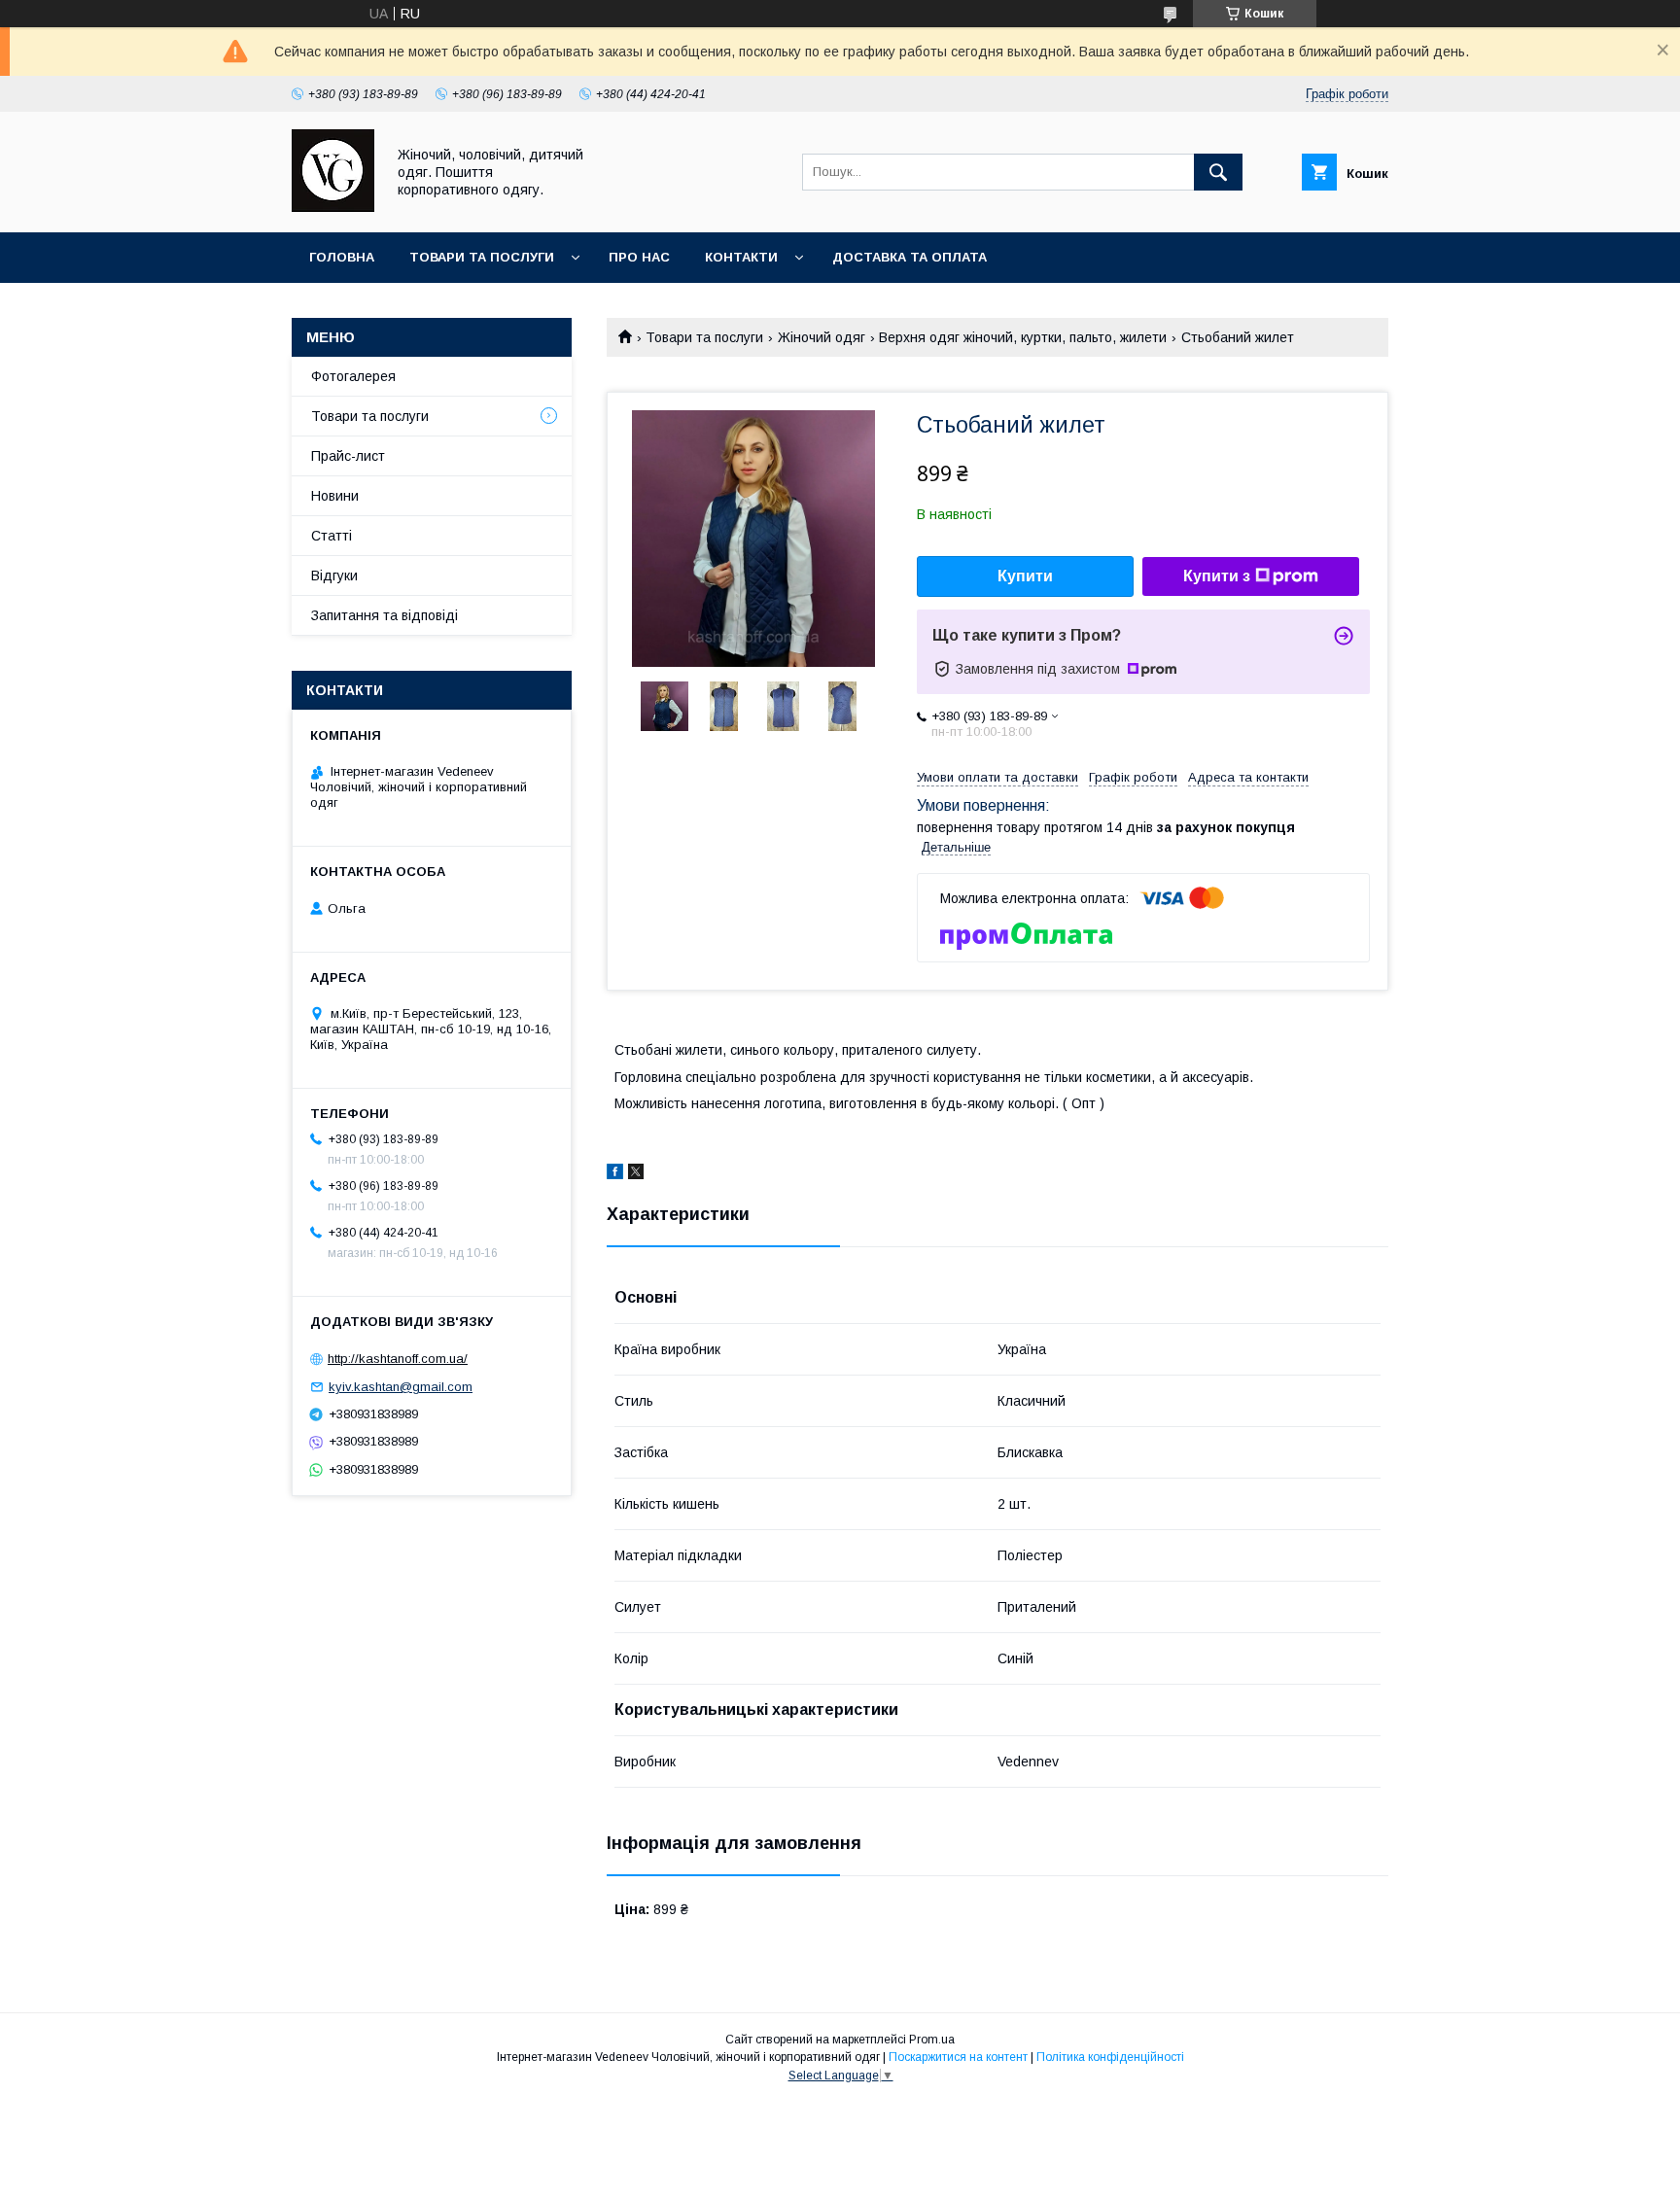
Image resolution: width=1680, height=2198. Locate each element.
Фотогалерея (353, 376)
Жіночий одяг (822, 337)
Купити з (1217, 576)
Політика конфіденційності (1110, 2057)
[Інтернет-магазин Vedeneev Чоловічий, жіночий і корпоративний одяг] (333, 207)
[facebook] (615, 1174)
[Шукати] (1218, 172)
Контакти (741, 257)
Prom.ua (932, 2040)
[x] (636, 1174)
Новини (335, 496)
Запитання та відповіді (385, 615)
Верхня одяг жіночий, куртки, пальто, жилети (1023, 337)
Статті (332, 536)
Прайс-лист (348, 456)
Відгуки (334, 576)
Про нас (639, 257)
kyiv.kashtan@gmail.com (401, 1387)
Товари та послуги (482, 257)
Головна (342, 257)
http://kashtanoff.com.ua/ (398, 1359)
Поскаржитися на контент (958, 2057)
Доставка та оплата (910, 257)
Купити (1025, 576)
